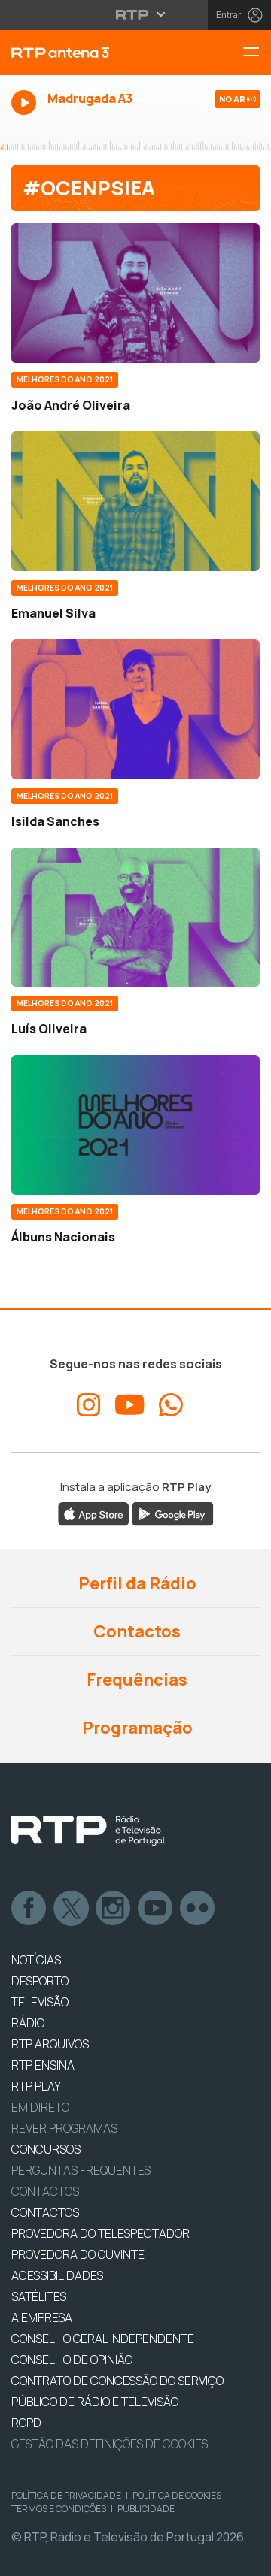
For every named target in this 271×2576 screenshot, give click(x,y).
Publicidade (146, 2509)
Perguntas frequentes (81, 2170)
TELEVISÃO (40, 2002)
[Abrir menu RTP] (136, 14)
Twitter (72, 1909)
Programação (136, 1728)
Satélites (39, 2296)
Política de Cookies (177, 2495)
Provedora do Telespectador (100, 2233)
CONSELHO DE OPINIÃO (72, 2360)
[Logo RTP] (88, 1831)
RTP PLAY (36, 2086)
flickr (198, 1909)
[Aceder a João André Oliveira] (135, 293)
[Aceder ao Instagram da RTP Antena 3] (89, 1405)
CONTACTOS (45, 2212)
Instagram (114, 1909)
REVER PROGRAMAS (64, 2128)
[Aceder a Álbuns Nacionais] (135, 1125)
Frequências (135, 1680)
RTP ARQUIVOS (50, 2044)
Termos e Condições (59, 2509)
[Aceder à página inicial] (90, 53)
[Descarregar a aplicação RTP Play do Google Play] (173, 1513)
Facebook (29, 1909)
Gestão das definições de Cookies (110, 2444)
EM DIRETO (40, 2107)
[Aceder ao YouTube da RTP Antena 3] (130, 1405)
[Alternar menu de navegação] (257, 53)
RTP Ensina (43, 2065)
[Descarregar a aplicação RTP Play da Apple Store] (94, 1513)
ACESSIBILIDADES (57, 2275)
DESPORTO (40, 1981)
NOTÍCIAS (36, 1960)
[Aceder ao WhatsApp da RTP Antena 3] (171, 1405)
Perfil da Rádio (136, 1583)
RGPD (26, 2423)
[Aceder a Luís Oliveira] (135, 918)
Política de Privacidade (66, 2495)
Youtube (156, 1909)
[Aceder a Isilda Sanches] (135, 709)
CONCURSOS (46, 2149)
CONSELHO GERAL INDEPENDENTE (103, 2339)
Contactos (135, 1631)
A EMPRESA (42, 2317)
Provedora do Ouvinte (78, 2254)
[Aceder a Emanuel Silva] (135, 501)
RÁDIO (28, 2023)
